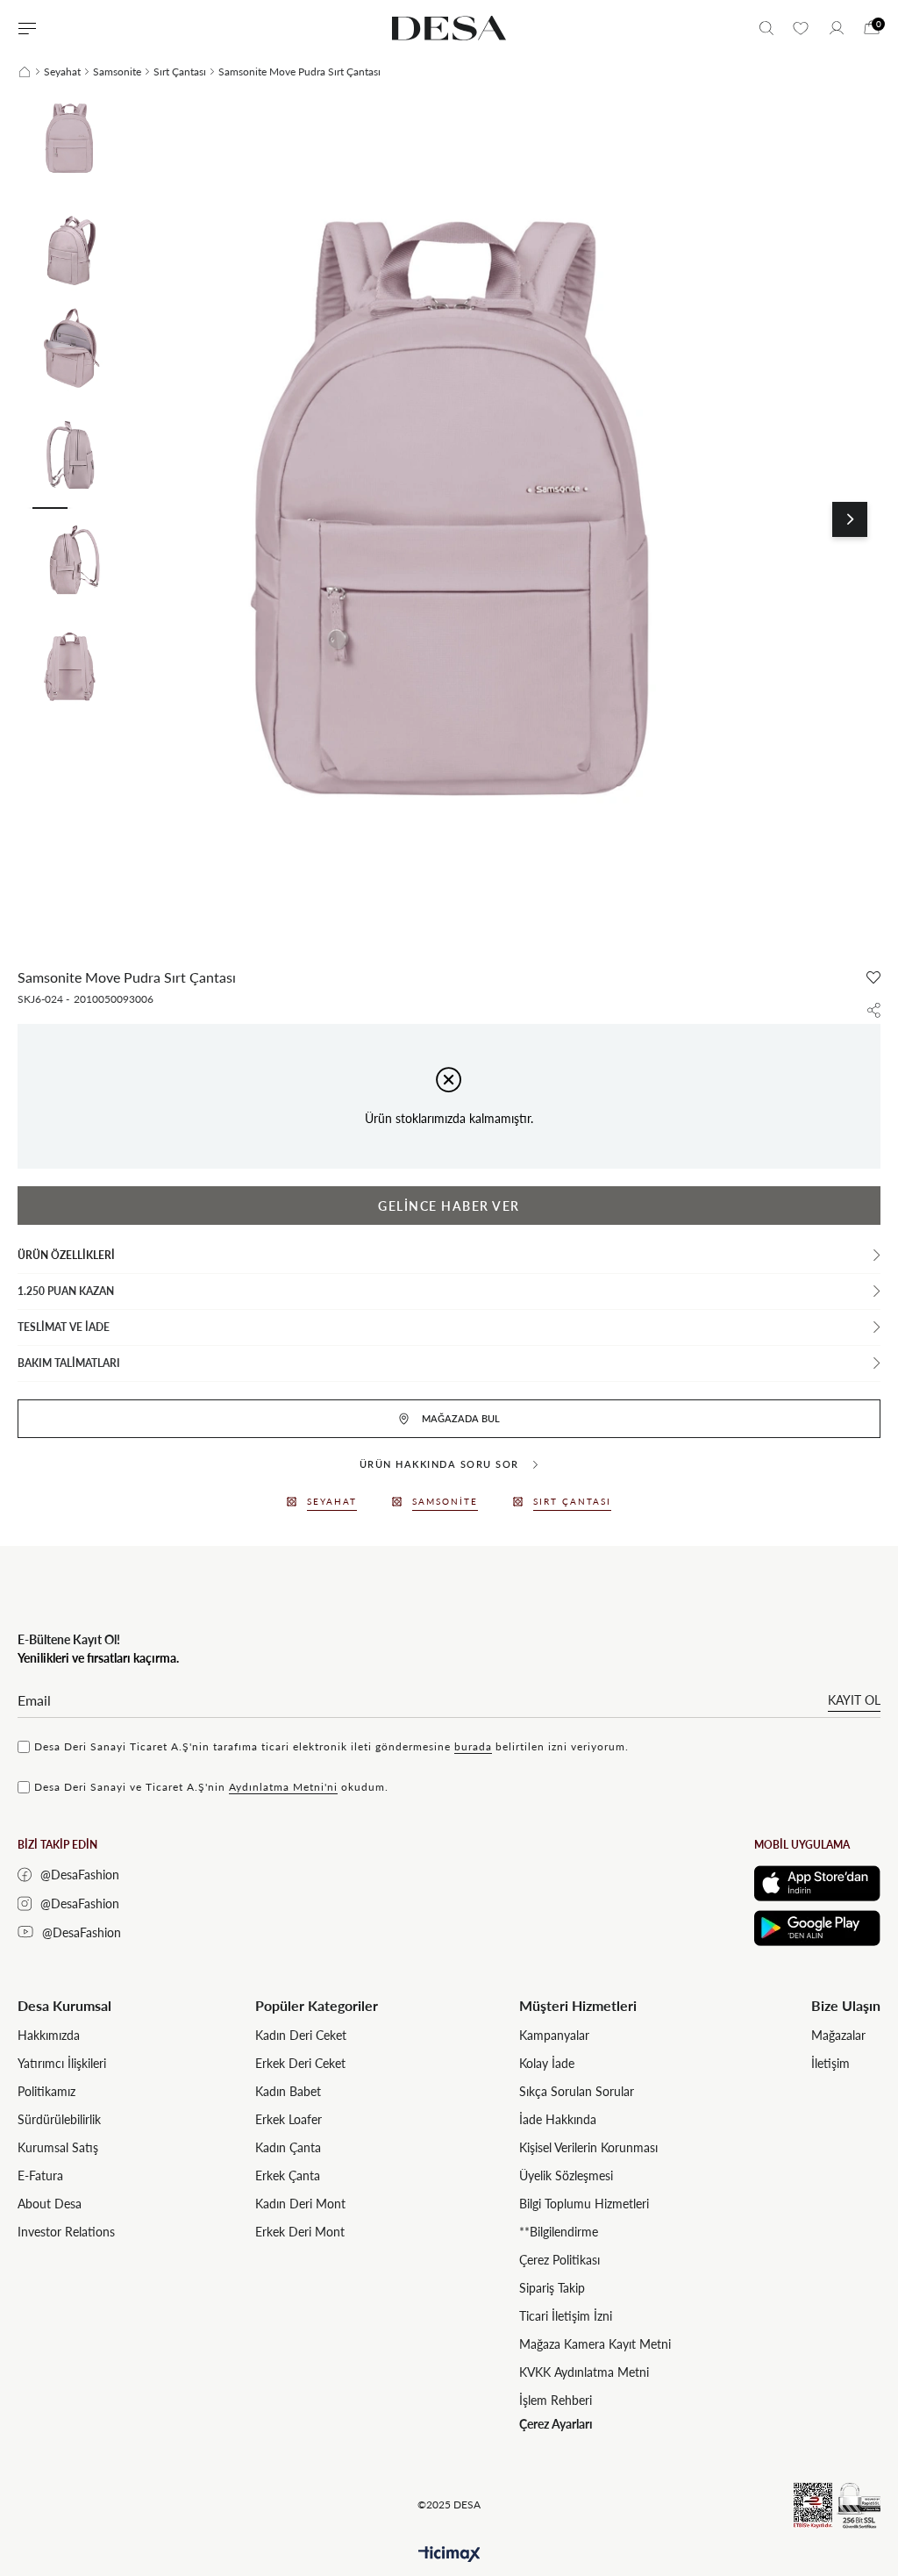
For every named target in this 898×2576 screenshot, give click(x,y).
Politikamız (46, 2091)
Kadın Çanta (288, 2147)
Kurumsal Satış (58, 2147)
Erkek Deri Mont (300, 2232)
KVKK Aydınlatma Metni (584, 2372)
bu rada (473, 1746)
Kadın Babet (288, 2091)
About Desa (50, 2204)
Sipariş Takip (552, 2288)
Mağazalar (838, 2035)
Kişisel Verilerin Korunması (588, 2147)
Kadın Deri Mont (300, 2204)
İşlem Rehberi (556, 2400)
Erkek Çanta (288, 2175)
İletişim (830, 2063)
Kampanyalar (554, 2035)
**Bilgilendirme (559, 2232)
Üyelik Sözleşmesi (566, 2175)
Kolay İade (547, 2063)
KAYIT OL (854, 1700)
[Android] (817, 1928)
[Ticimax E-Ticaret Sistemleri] (449, 2555)
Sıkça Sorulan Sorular (577, 2091)
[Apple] (817, 1883)
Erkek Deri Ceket (300, 2063)
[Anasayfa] (25, 72)
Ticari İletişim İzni (566, 2316)
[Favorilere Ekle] (873, 977)
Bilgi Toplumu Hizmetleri (584, 2204)
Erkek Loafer (289, 2119)
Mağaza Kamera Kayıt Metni (595, 2344)
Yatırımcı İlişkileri (62, 2063)
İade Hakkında (558, 2119)
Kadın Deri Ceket (301, 2035)
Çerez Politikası (559, 2260)
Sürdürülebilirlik (59, 2119)
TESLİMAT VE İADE (64, 1327)
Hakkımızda (49, 2035)
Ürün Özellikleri (66, 1255)
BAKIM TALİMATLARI (69, 1363)
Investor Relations (66, 2232)
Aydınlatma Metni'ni (283, 1787)
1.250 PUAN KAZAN (66, 1291)
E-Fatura (40, 2175)
